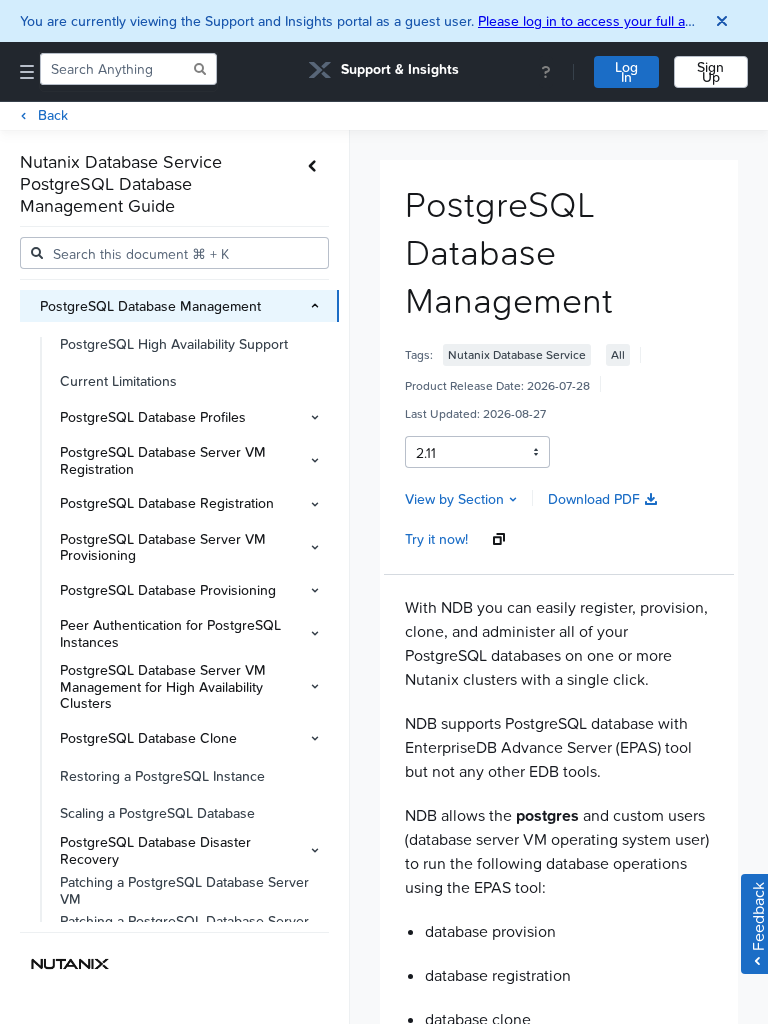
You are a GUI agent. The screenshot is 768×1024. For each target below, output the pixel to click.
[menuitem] (179, 306)
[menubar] (185, 606)
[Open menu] (27, 72)
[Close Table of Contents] (313, 166)
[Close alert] (722, 21)
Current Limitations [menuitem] (118, 380)
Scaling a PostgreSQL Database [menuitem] (157, 812)
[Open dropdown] (536, 452)
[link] (384, 72)
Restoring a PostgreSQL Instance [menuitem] (162, 775)
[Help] (546, 72)
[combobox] (115, 69)
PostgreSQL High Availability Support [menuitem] (174, 343)
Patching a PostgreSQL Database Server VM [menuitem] (184, 890)
